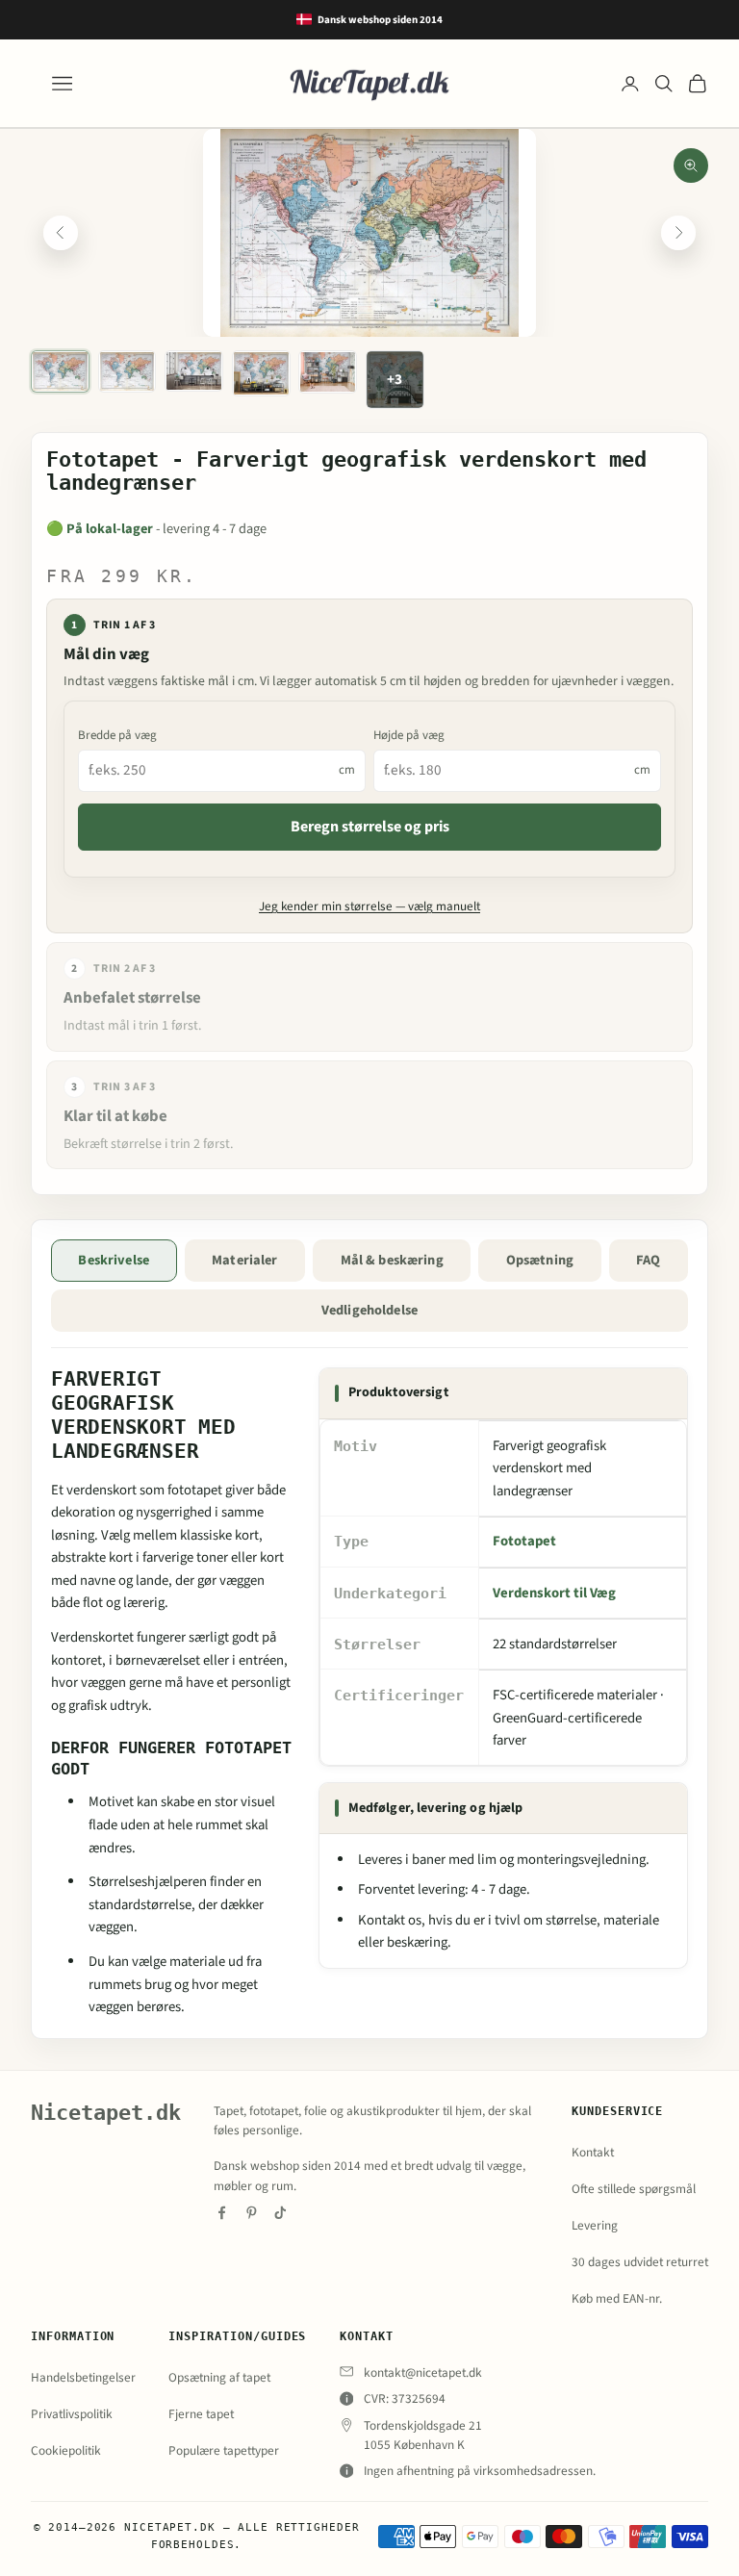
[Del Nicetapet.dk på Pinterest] (252, 2213)
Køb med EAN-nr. (617, 2298)
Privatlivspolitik (72, 2414)
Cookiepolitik (66, 2450)
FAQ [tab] (648, 1260)
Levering (595, 2225)
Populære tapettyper (224, 2450)
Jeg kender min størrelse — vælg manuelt (369, 906)
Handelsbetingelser (83, 2377)
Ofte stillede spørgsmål (634, 2189)
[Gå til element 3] (194, 371)
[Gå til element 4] (261, 373)
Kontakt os (390, 1920)
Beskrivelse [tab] (114, 1260)
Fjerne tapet (201, 2414)
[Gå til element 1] (60, 371)
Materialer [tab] (244, 1260)
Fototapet (524, 1541)
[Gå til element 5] (328, 372)
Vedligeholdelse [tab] (369, 1310)
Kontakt (593, 2152)
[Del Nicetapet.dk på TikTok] (280, 2213)
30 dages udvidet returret (640, 2262)
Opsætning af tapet (219, 2377)
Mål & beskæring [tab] (392, 1260)
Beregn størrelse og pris (370, 827)
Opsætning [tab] (540, 1260)
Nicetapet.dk (106, 2113)
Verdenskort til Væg (554, 1593)
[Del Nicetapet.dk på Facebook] (222, 2213)
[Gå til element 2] (127, 371)
